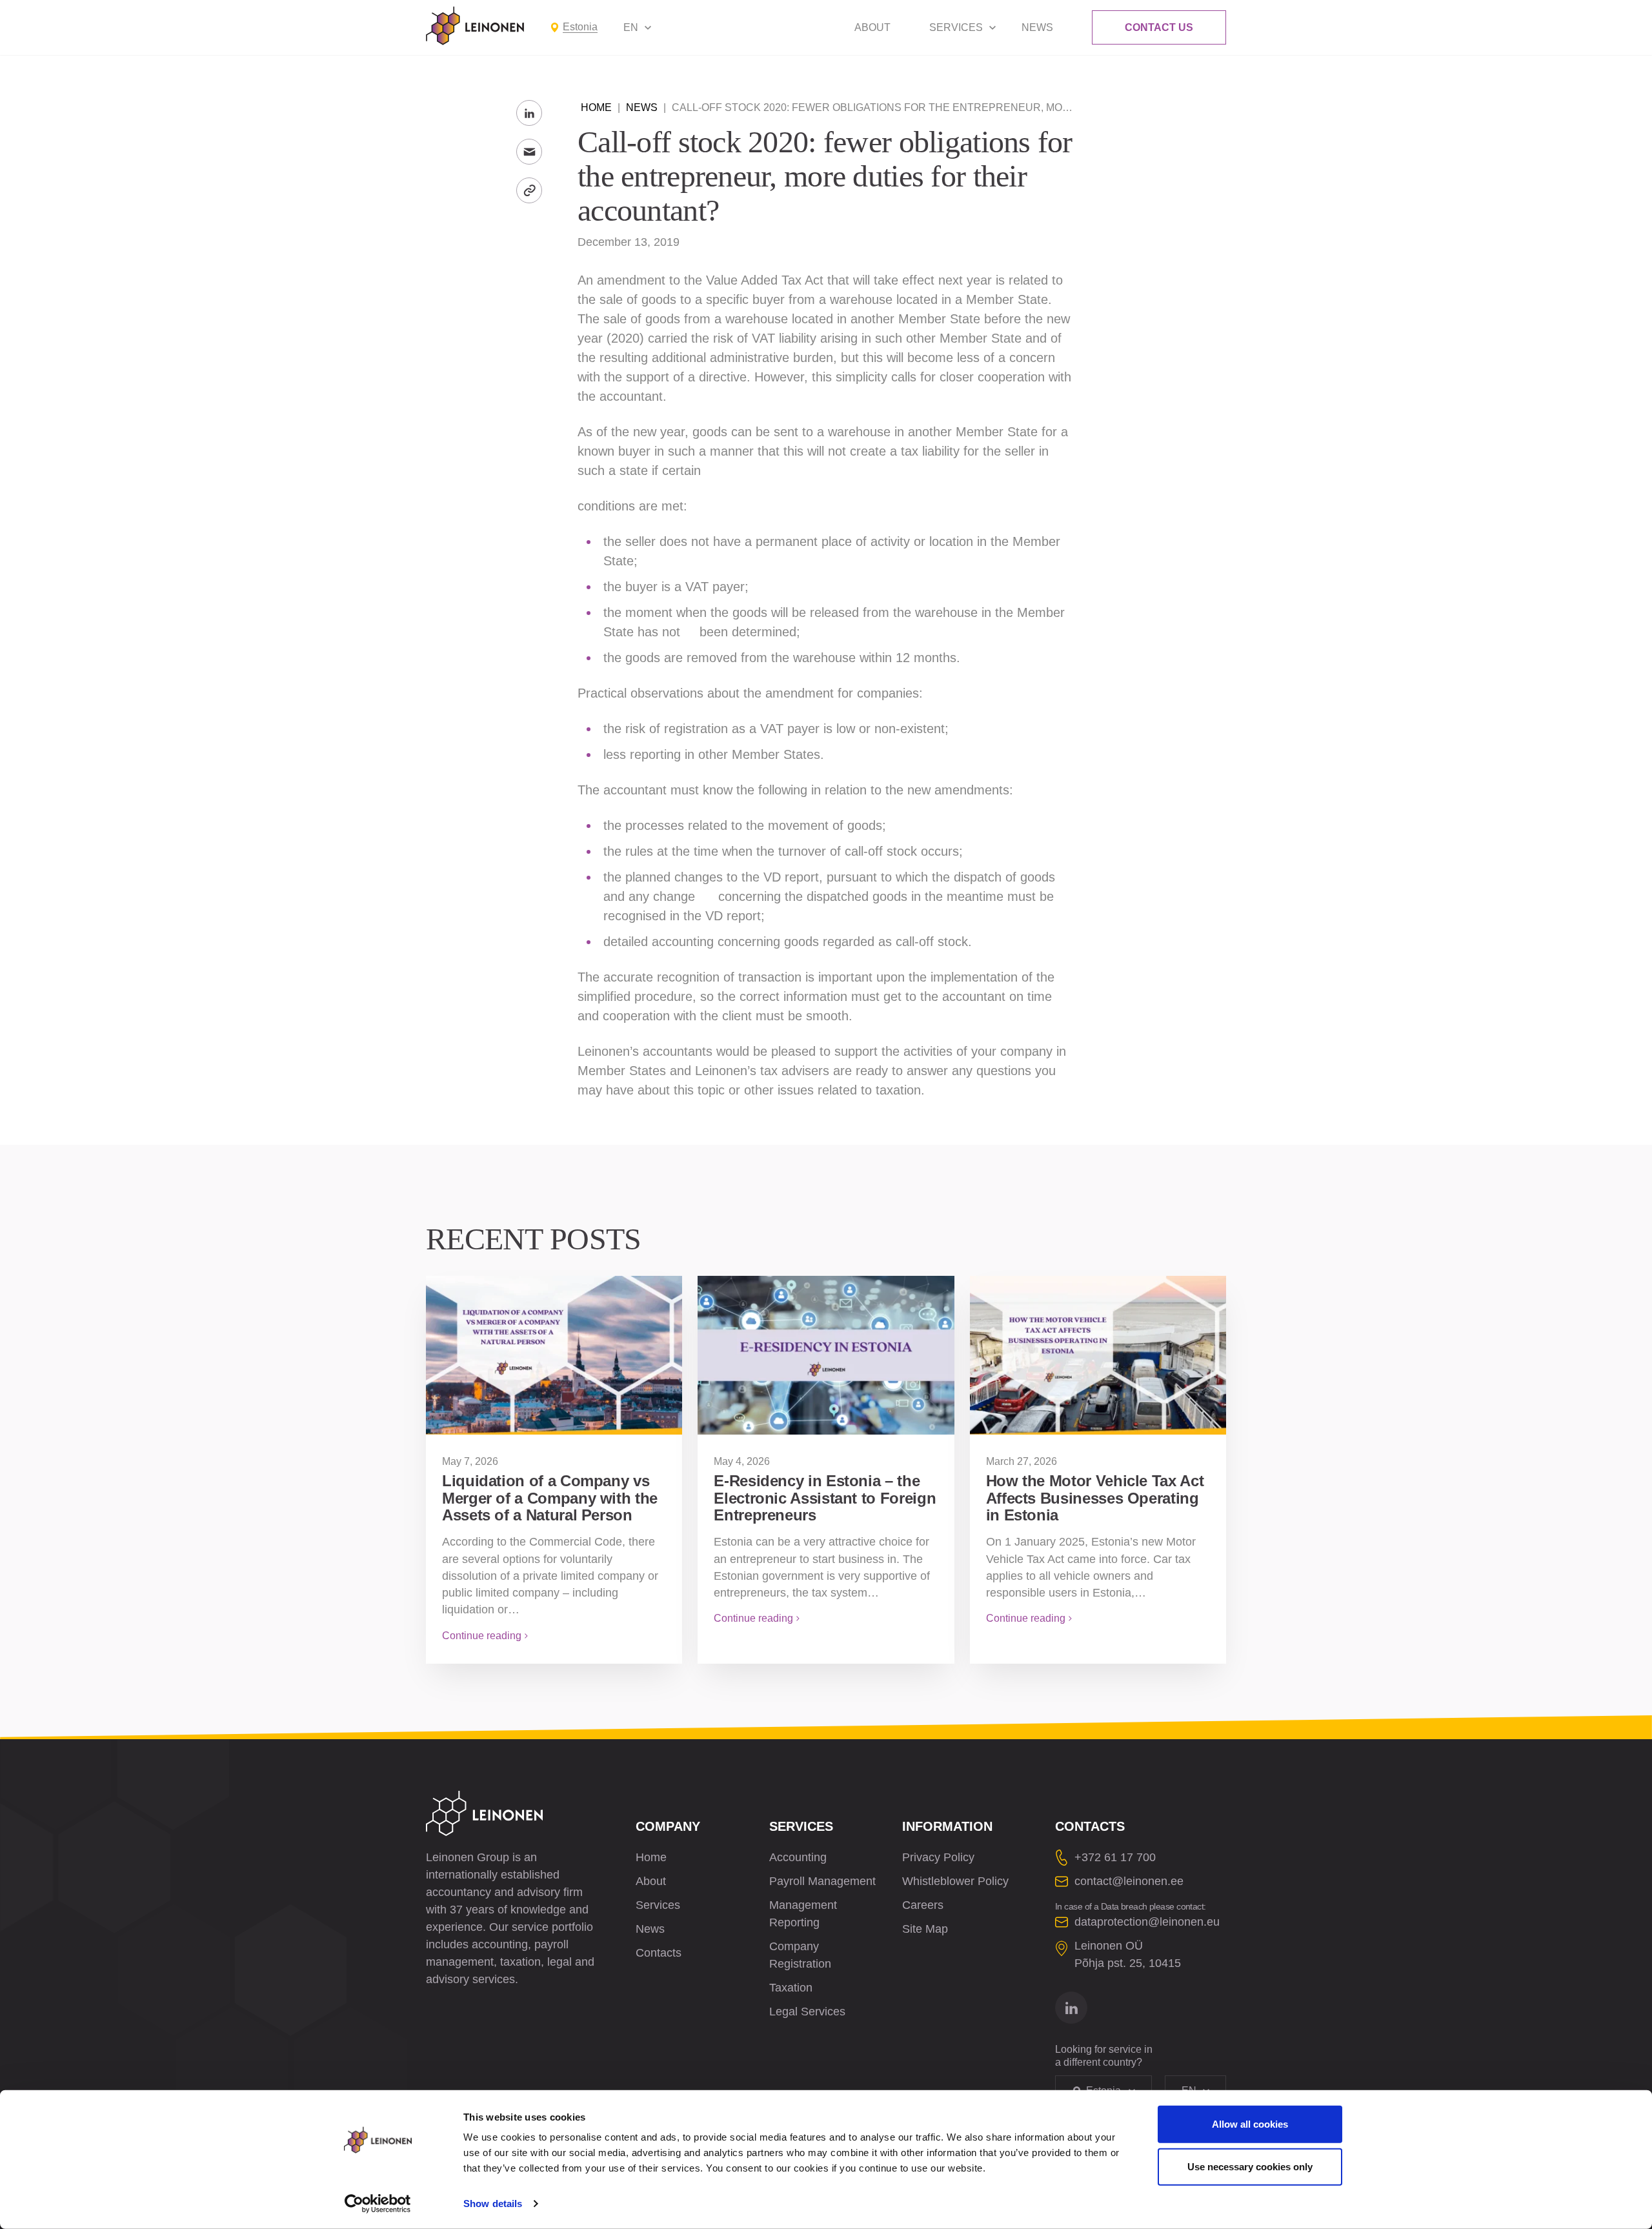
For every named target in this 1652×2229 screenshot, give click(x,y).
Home (596, 107)
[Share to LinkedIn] (529, 113)
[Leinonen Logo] (475, 26)
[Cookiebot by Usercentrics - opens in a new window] (378, 2204)
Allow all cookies (1250, 2124)
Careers (923, 1905)
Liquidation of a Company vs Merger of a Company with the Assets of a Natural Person (550, 1498)
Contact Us (1159, 27)
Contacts (659, 1953)
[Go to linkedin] (1071, 2008)
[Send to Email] (529, 152)
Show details (493, 2204)
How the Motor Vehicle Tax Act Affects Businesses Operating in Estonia (1095, 1498)
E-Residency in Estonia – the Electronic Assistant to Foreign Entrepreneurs (825, 1498)
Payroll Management (822, 1881)
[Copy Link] (529, 190)
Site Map (925, 1929)
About (872, 27)
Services (956, 27)
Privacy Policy (938, 1857)
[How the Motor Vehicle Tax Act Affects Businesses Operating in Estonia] (1098, 1355)
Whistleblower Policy (955, 1881)
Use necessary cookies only (1250, 2166)
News (1037, 27)
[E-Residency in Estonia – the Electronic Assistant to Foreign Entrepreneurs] (826, 1355)
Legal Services (807, 2012)
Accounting (798, 1857)
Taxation (791, 1988)
